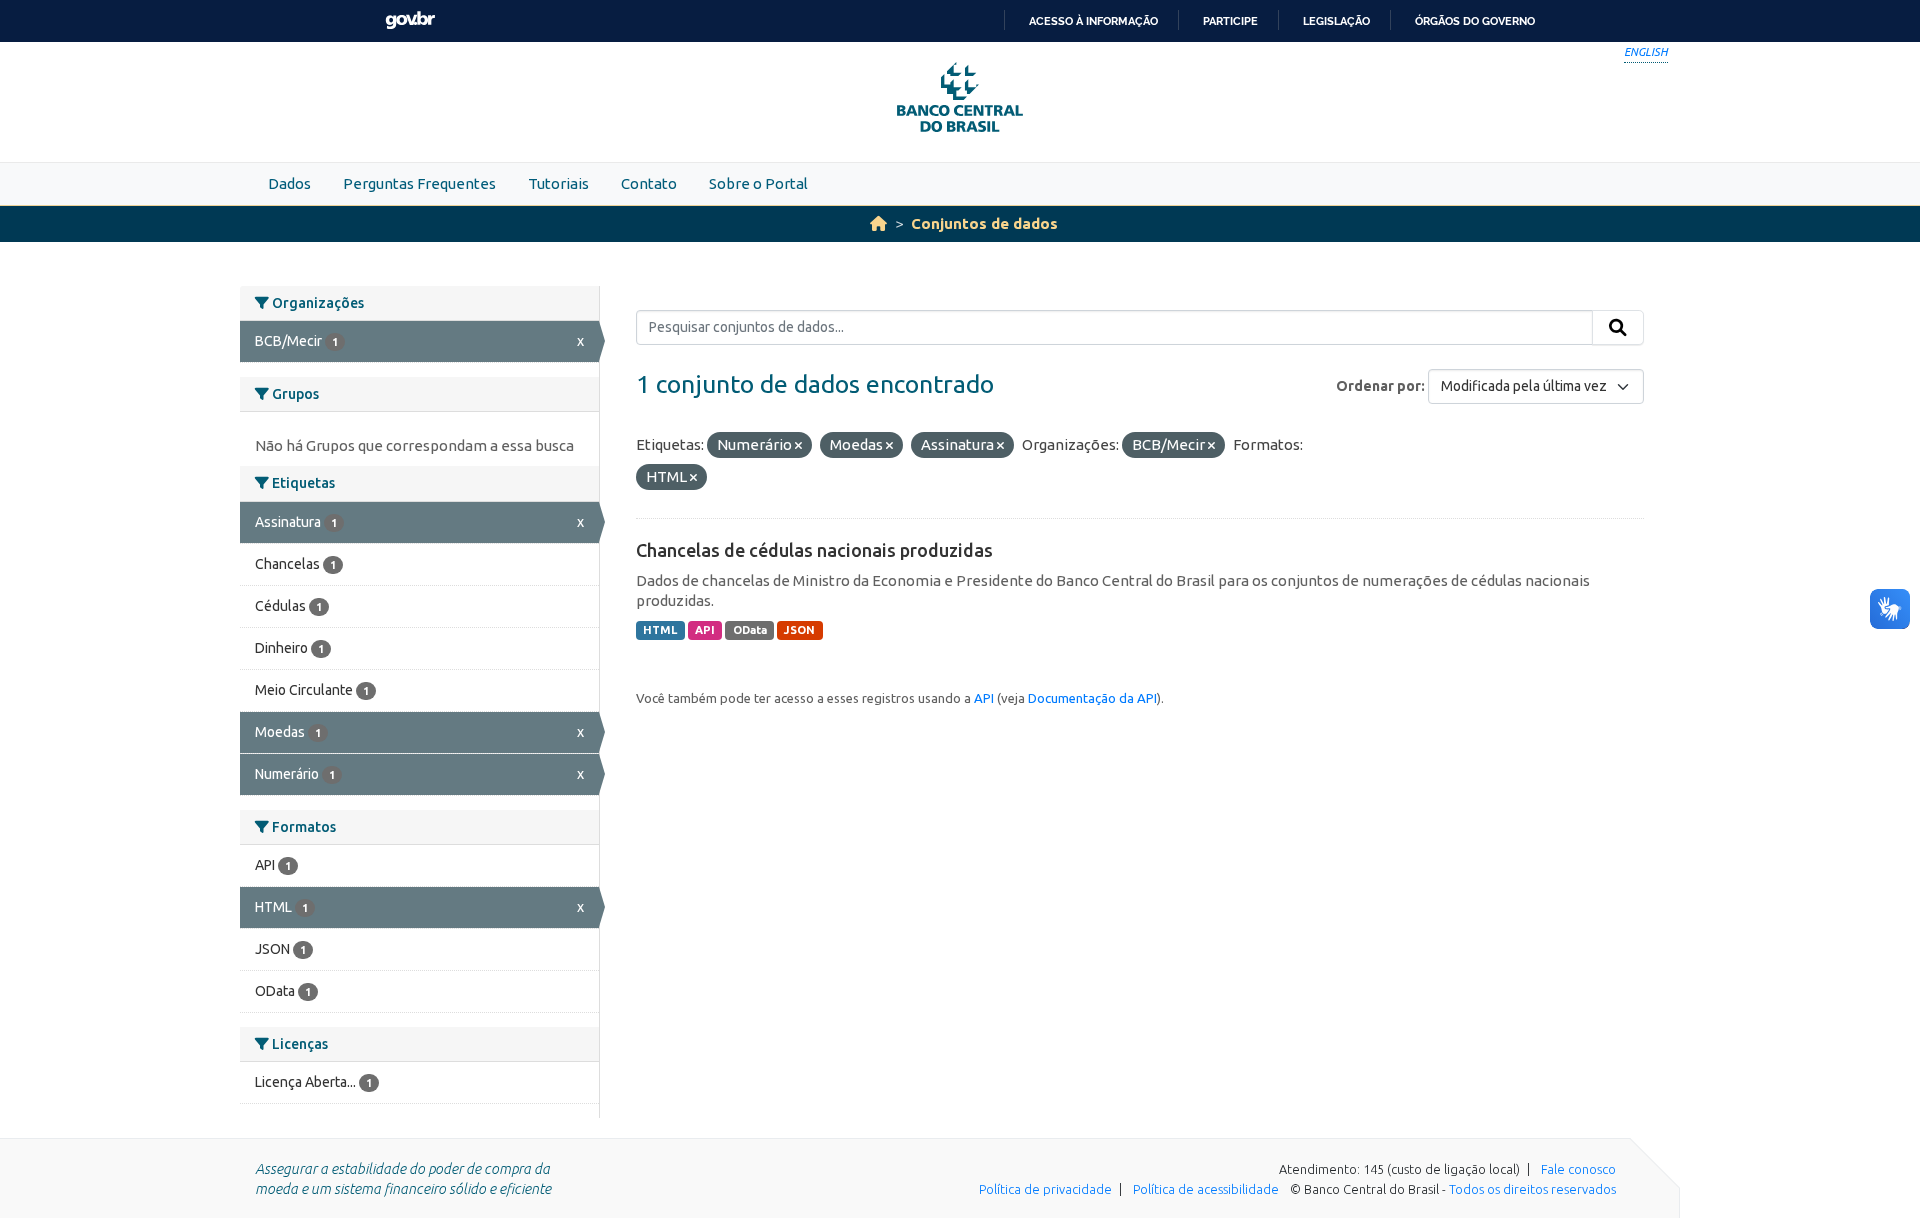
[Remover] (798, 446)
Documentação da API (1092, 698)
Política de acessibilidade (1206, 1189)
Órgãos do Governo (1475, 21)
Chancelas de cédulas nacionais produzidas (814, 550)
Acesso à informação (1093, 21)
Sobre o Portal (758, 183)
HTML (660, 630)
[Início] (878, 223)
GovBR (410, 20)
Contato (649, 183)
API (705, 630)
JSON (799, 630)
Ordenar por (1378, 386)
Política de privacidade (1045, 1189)
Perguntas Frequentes (419, 183)
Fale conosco (1578, 1169)
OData (750, 630)
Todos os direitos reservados (1532, 1189)
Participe (1230, 21)
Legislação (1336, 21)
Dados (289, 183)
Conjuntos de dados (984, 223)
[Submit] (1618, 328)
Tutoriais (558, 183)
